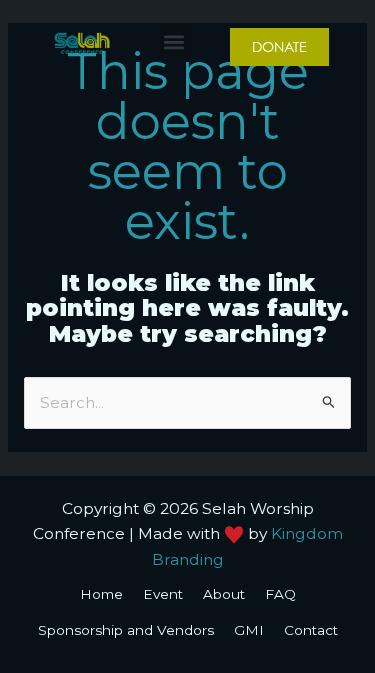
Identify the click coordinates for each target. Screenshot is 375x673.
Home (101, 594)
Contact (311, 630)
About (224, 594)
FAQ (280, 594)
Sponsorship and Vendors (126, 630)
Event (163, 594)
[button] (174, 41)
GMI (249, 630)
